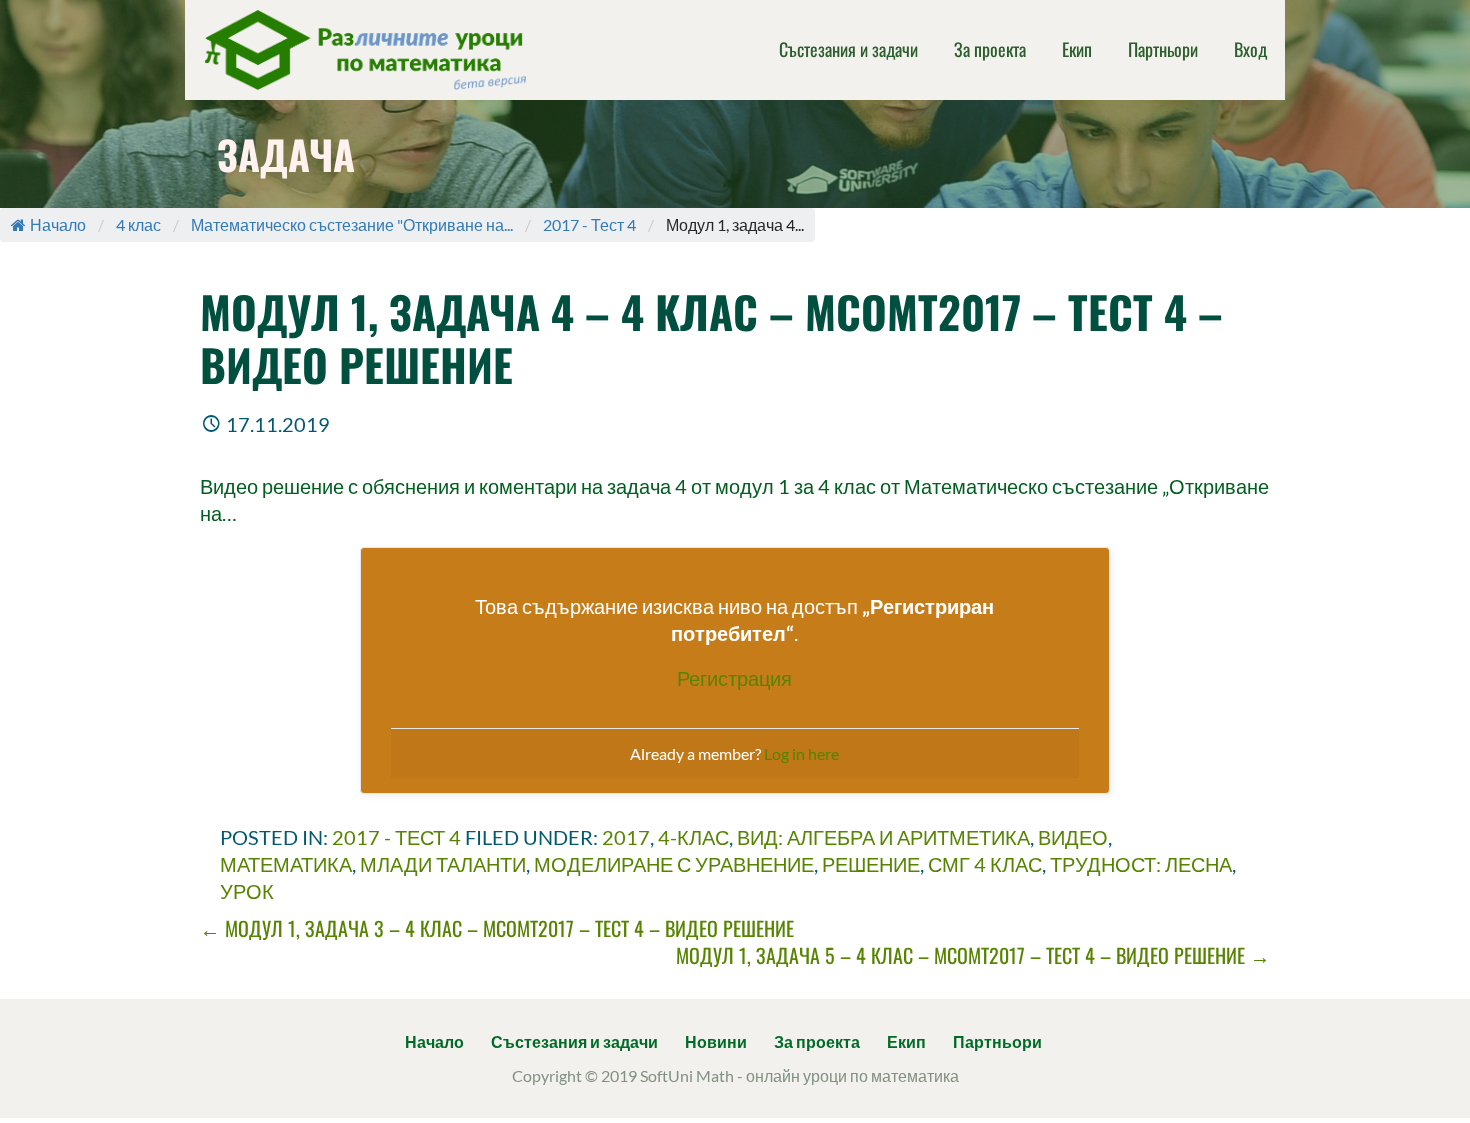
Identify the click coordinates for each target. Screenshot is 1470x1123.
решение (871, 864)
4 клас (138, 224)
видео (1073, 837)
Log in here (801, 753)
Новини (716, 1041)
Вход (1250, 49)
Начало (58, 224)
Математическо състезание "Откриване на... (352, 224)
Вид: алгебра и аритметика (883, 837)
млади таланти (443, 864)
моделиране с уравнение (674, 864)
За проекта (990, 49)
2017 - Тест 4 (589, 224)
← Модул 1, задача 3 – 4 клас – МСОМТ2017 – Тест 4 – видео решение (497, 928)
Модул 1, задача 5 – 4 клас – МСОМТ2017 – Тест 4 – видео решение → (973, 955)
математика (286, 864)
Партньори (1163, 49)
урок (247, 891)
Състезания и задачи (848, 49)
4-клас (693, 837)
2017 (626, 837)
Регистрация (734, 678)
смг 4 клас (985, 864)
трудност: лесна (1141, 864)
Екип (1077, 49)
